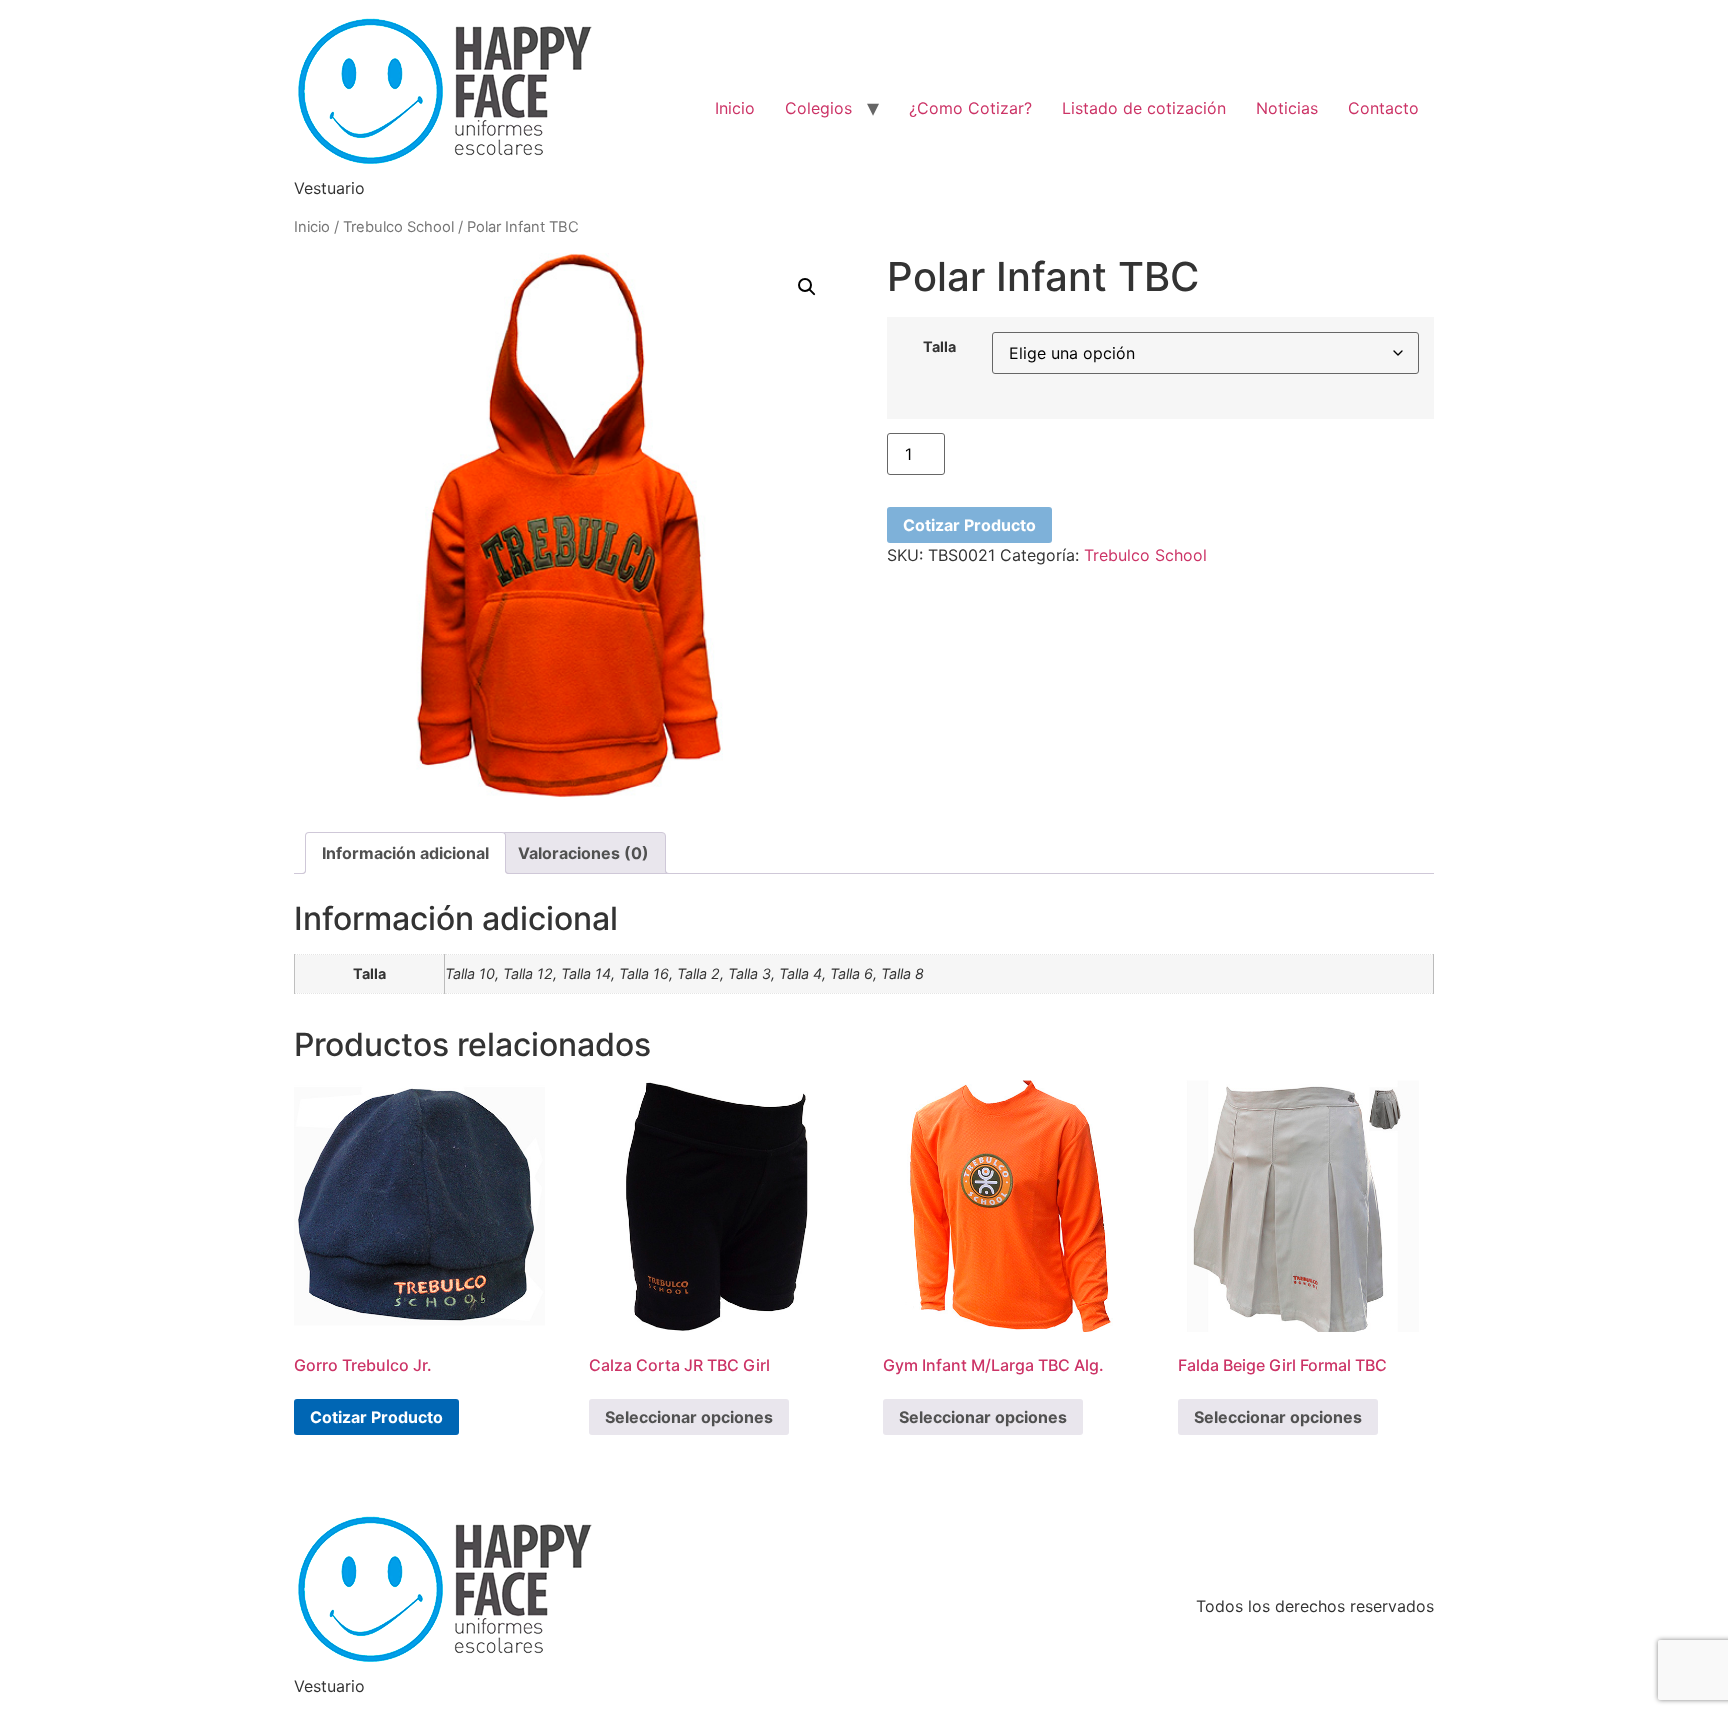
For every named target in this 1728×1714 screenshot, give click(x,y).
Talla (939, 347)
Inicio (735, 108)
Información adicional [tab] (405, 853)
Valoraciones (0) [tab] (583, 853)
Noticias (1287, 108)
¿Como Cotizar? (970, 108)
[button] (807, 287)
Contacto (1383, 108)
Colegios (818, 108)
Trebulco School (398, 227)
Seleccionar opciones (689, 1417)
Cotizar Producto (969, 525)
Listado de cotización (1144, 108)
